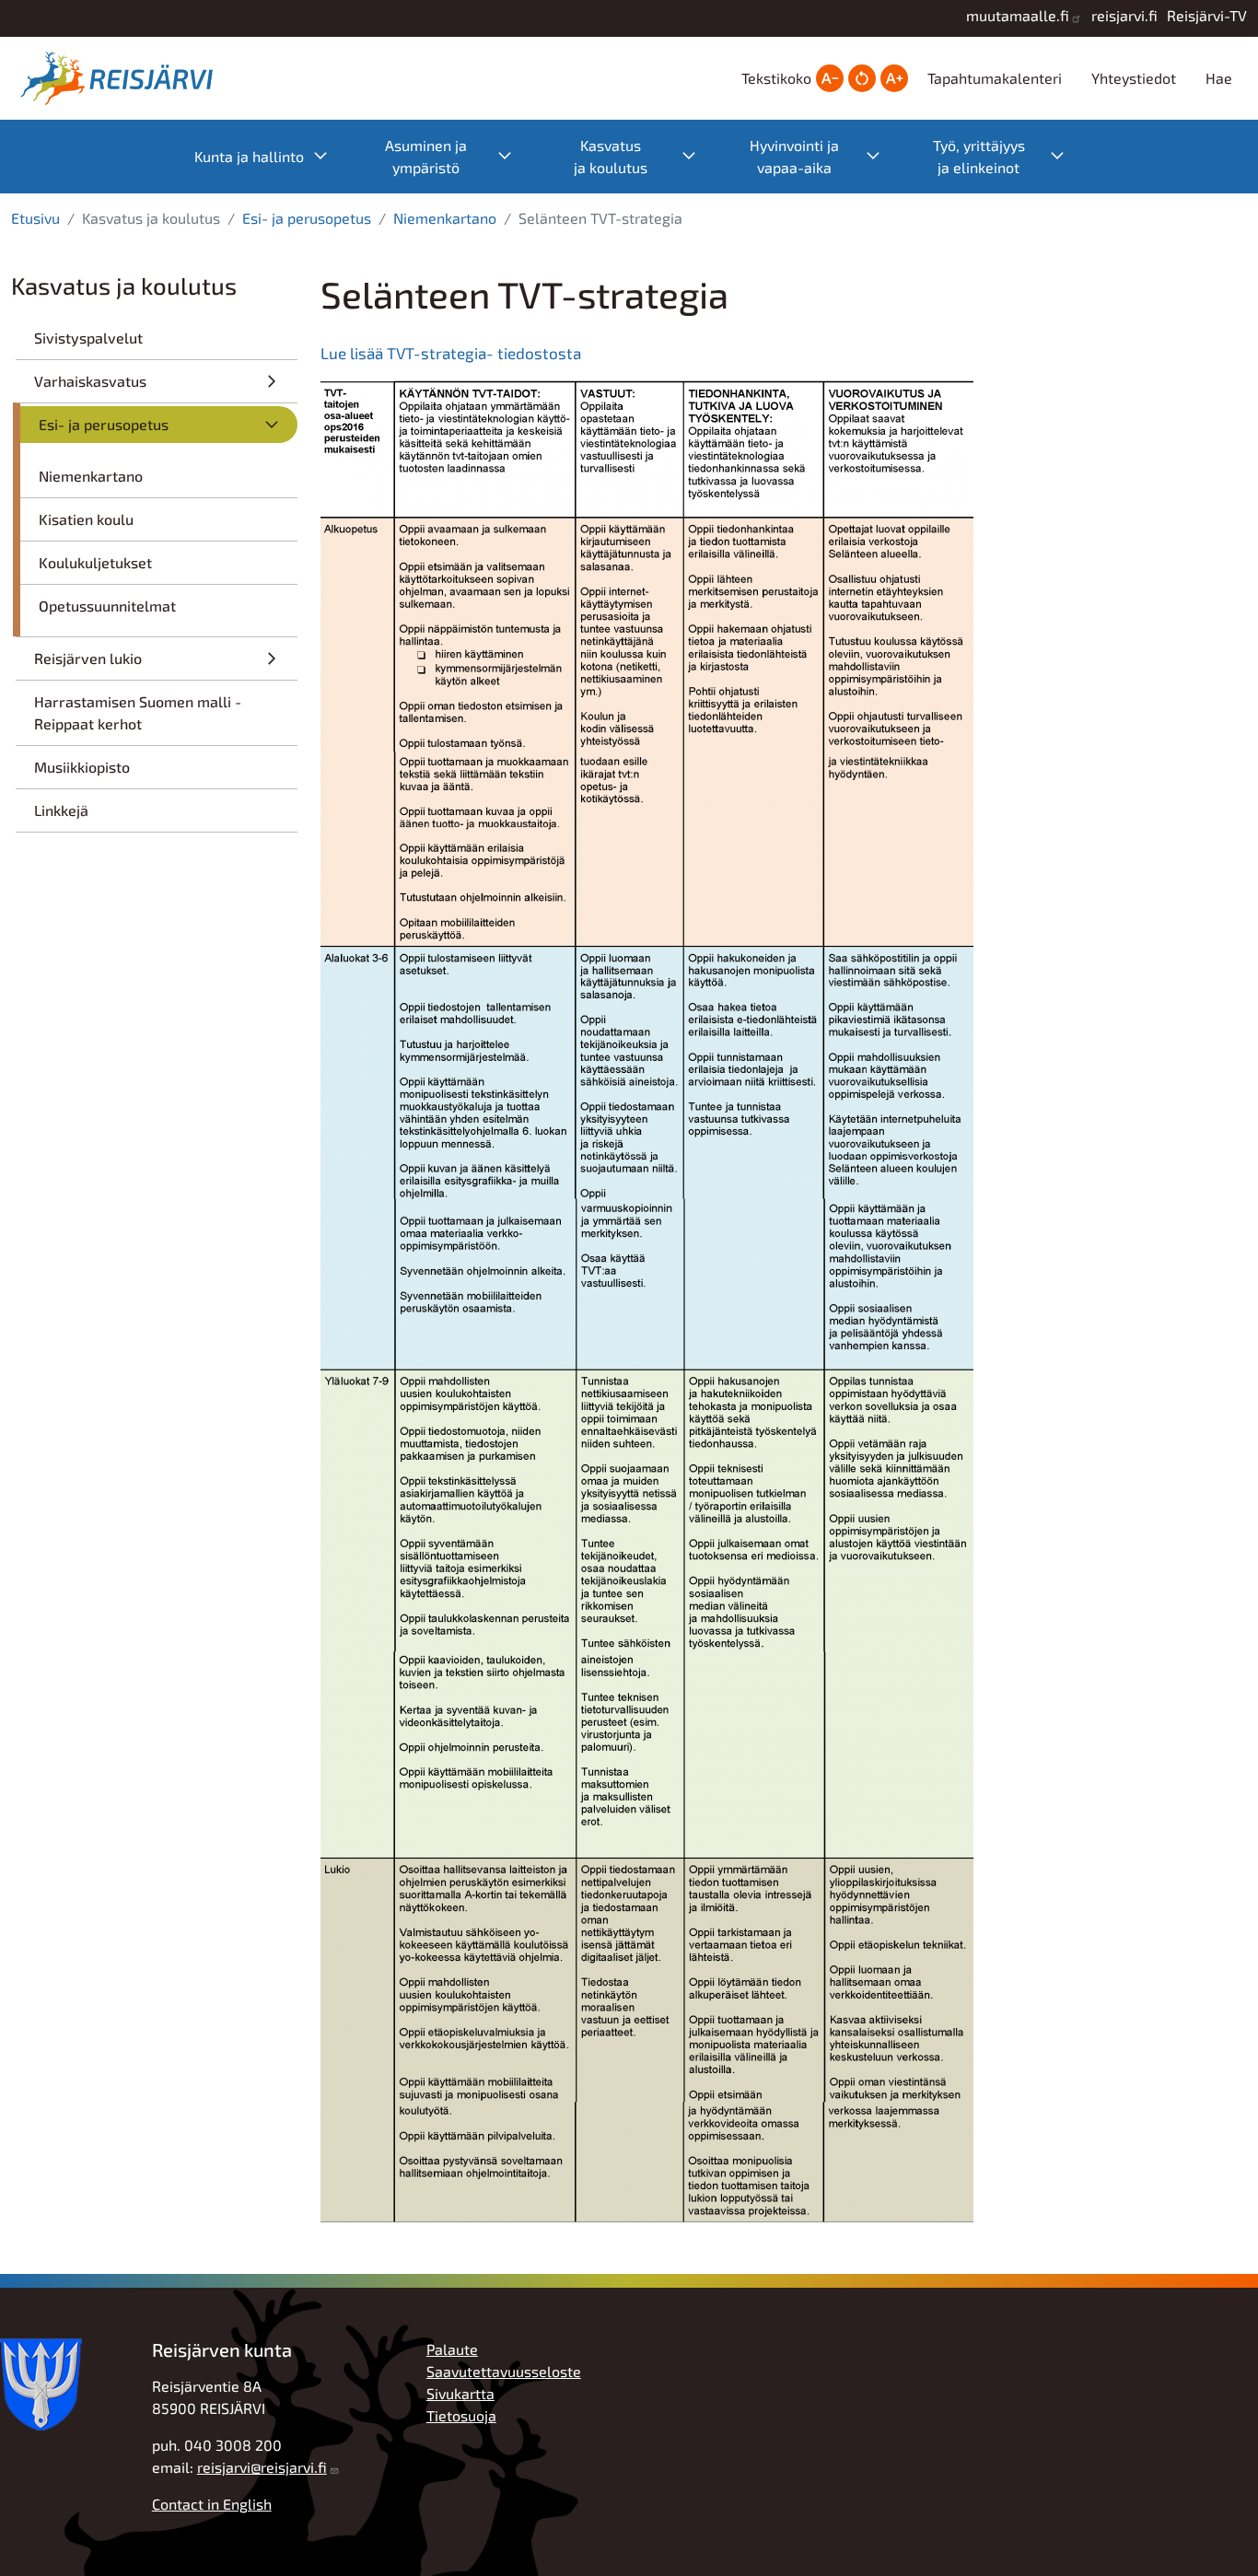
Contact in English (212, 2504)
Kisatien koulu (86, 519)
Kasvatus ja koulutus (644, 156)
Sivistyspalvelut (88, 338)
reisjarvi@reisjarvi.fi (262, 2467)
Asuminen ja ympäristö (458, 156)
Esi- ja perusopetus (307, 218)
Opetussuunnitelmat (107, 606)
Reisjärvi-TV (1207, 15)
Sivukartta (460, 2393)
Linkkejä (61, 810)
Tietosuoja (461, 2415)
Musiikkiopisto (82, 767)
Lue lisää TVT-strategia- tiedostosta (451, 353)
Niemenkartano (445, 218)
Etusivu (35, 218)
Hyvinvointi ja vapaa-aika (824, 156)
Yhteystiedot (1134, 78)
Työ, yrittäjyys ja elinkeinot (1008, 156)
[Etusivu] (122, 78)
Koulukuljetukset (95, 562)
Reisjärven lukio (88, 658)
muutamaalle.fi (1018, 15)
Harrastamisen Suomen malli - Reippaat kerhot (138, 712)
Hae (1219, 78)
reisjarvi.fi (1124, 15)
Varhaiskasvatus (90, 381)
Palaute (452, 2349)
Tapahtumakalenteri (995, 78)
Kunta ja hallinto (270, 155)
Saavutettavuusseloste (504, 2371)
